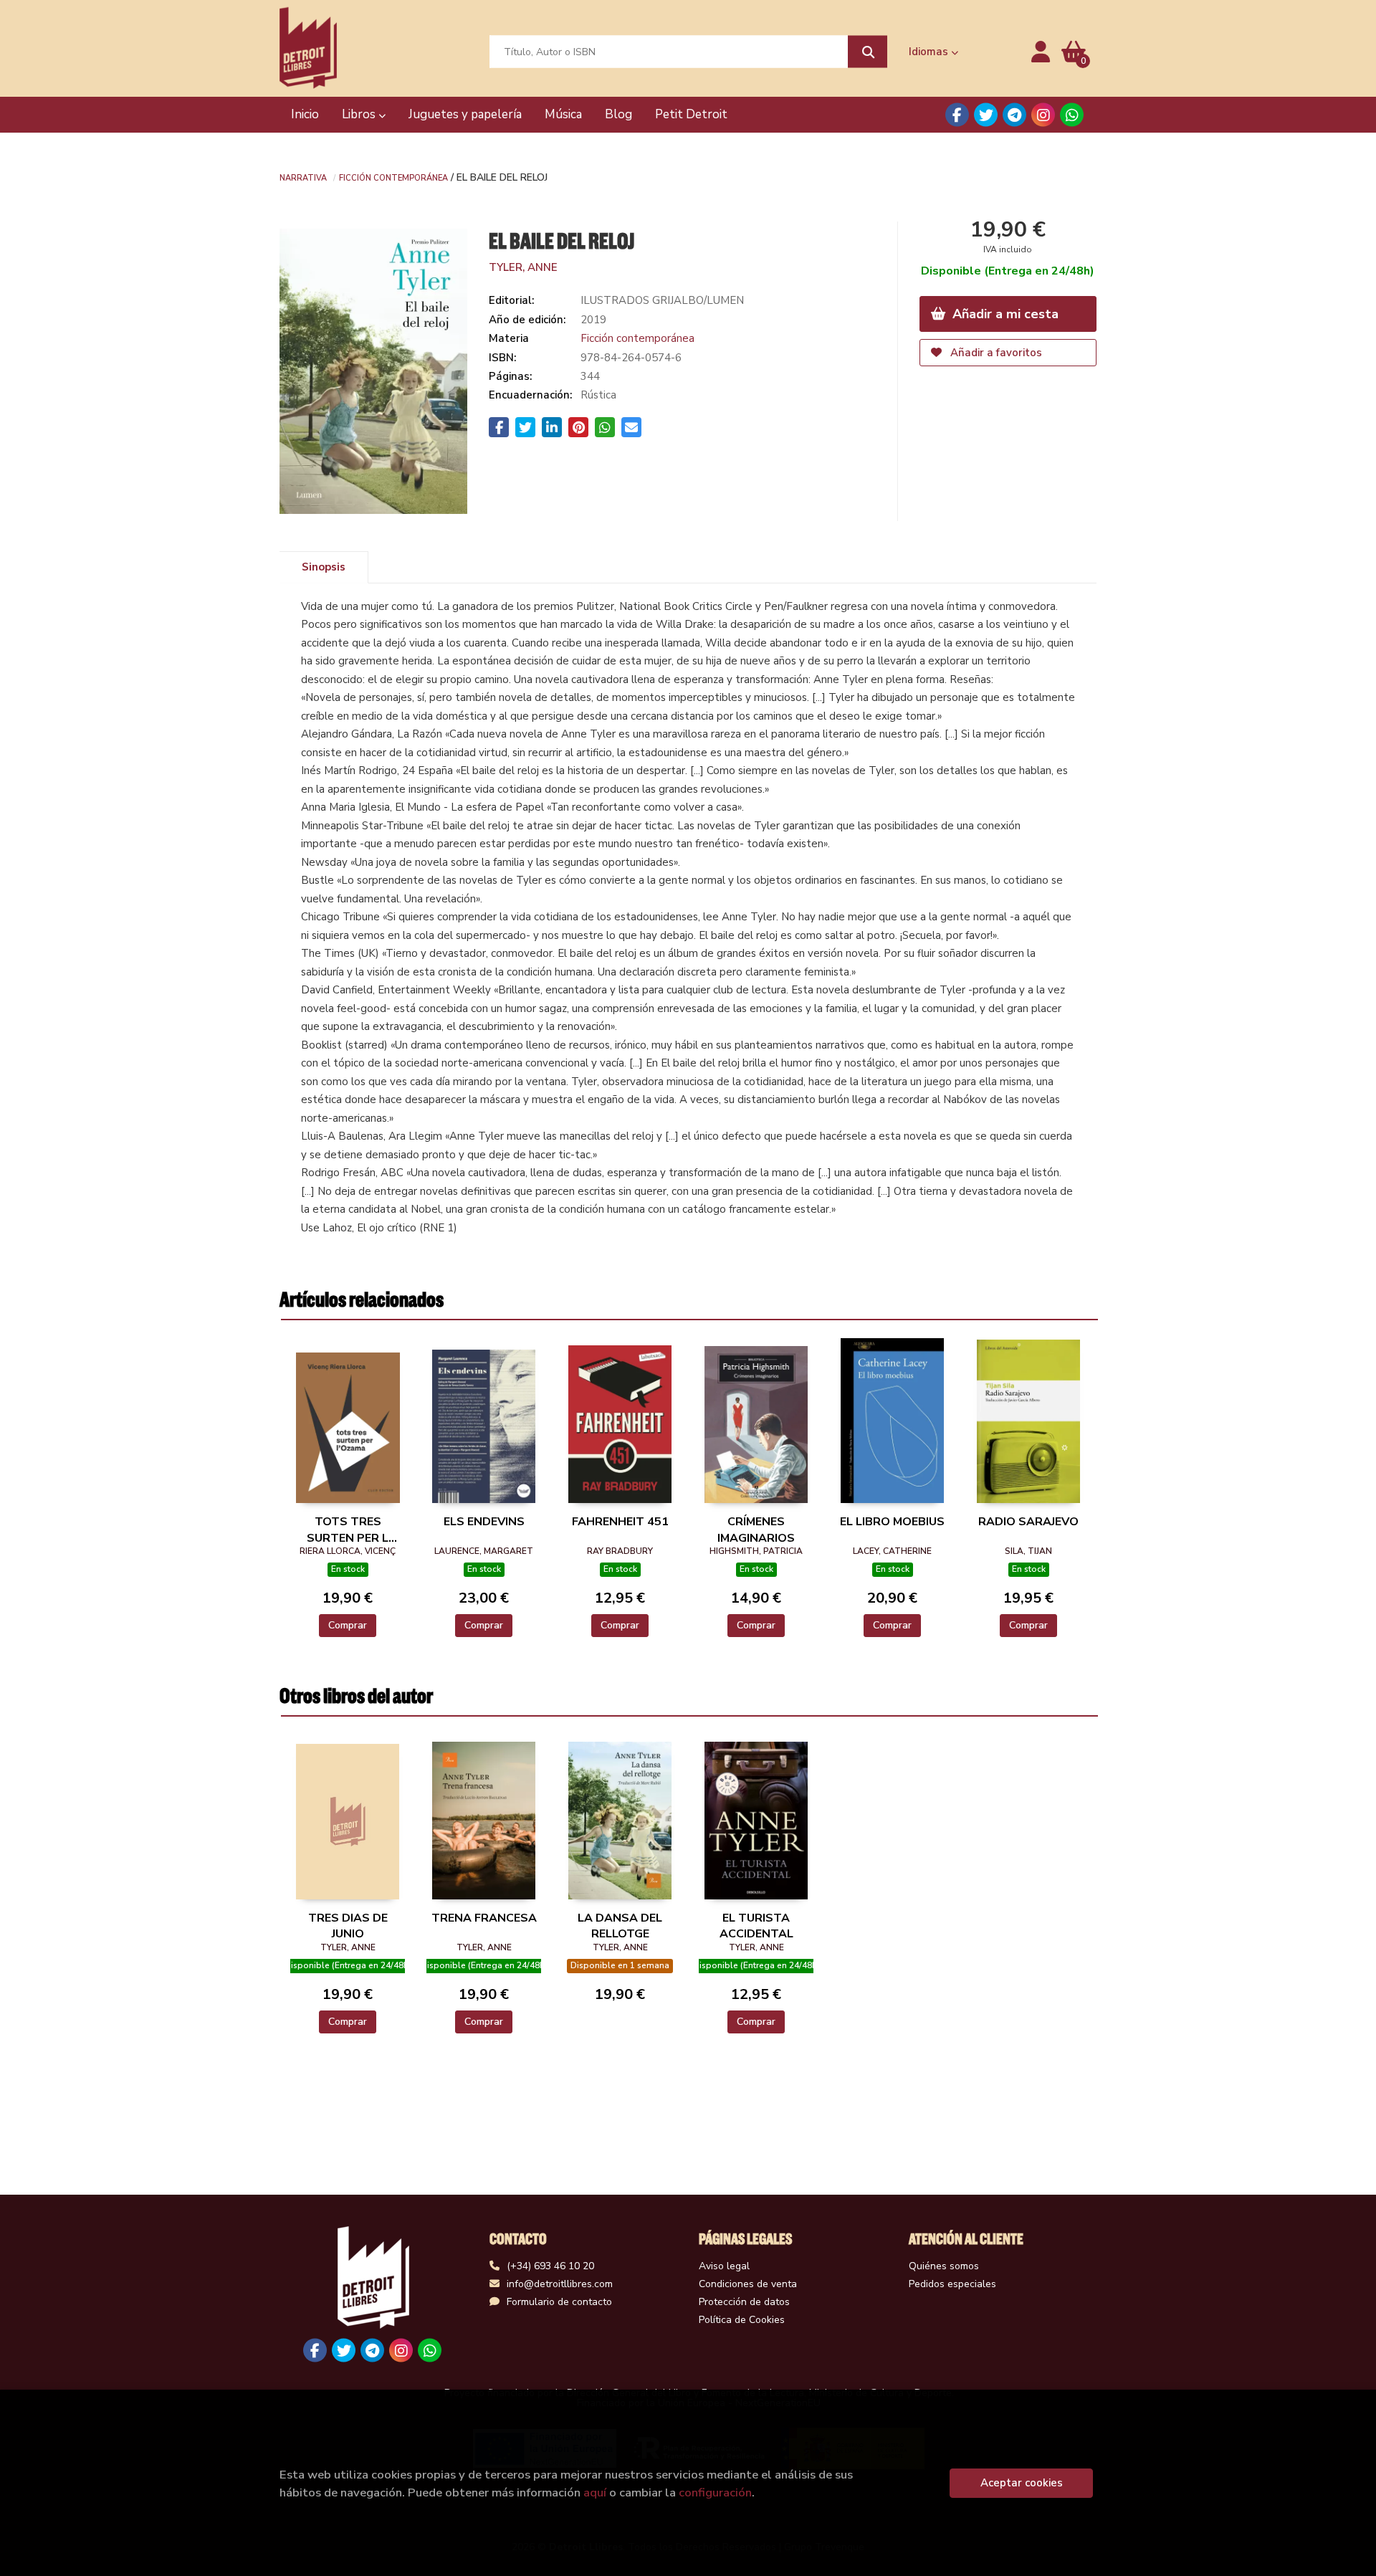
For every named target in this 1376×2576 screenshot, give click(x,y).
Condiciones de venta (748, 2284)
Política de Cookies (742, 2320)
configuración (715, 2492)
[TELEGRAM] (1014, 115)
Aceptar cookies (1022, 2483)
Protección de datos (744, 2302)
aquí (595, 2492)
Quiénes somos (944, 2266)
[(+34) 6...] (1072, 115)
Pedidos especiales (952, 2284)
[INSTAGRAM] (1043, 115)
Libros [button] (360, 114)
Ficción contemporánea (393, 177)
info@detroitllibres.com (560, 2284)
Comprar (348, 1625)
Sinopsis (324, 567)
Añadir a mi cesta (1004, 314)
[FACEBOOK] (957, 115)
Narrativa (303, 177)
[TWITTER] (986, 115)
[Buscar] (868, 52)
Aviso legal (724, 2266)
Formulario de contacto (559, 2302)
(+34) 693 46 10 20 (550, 2266)
